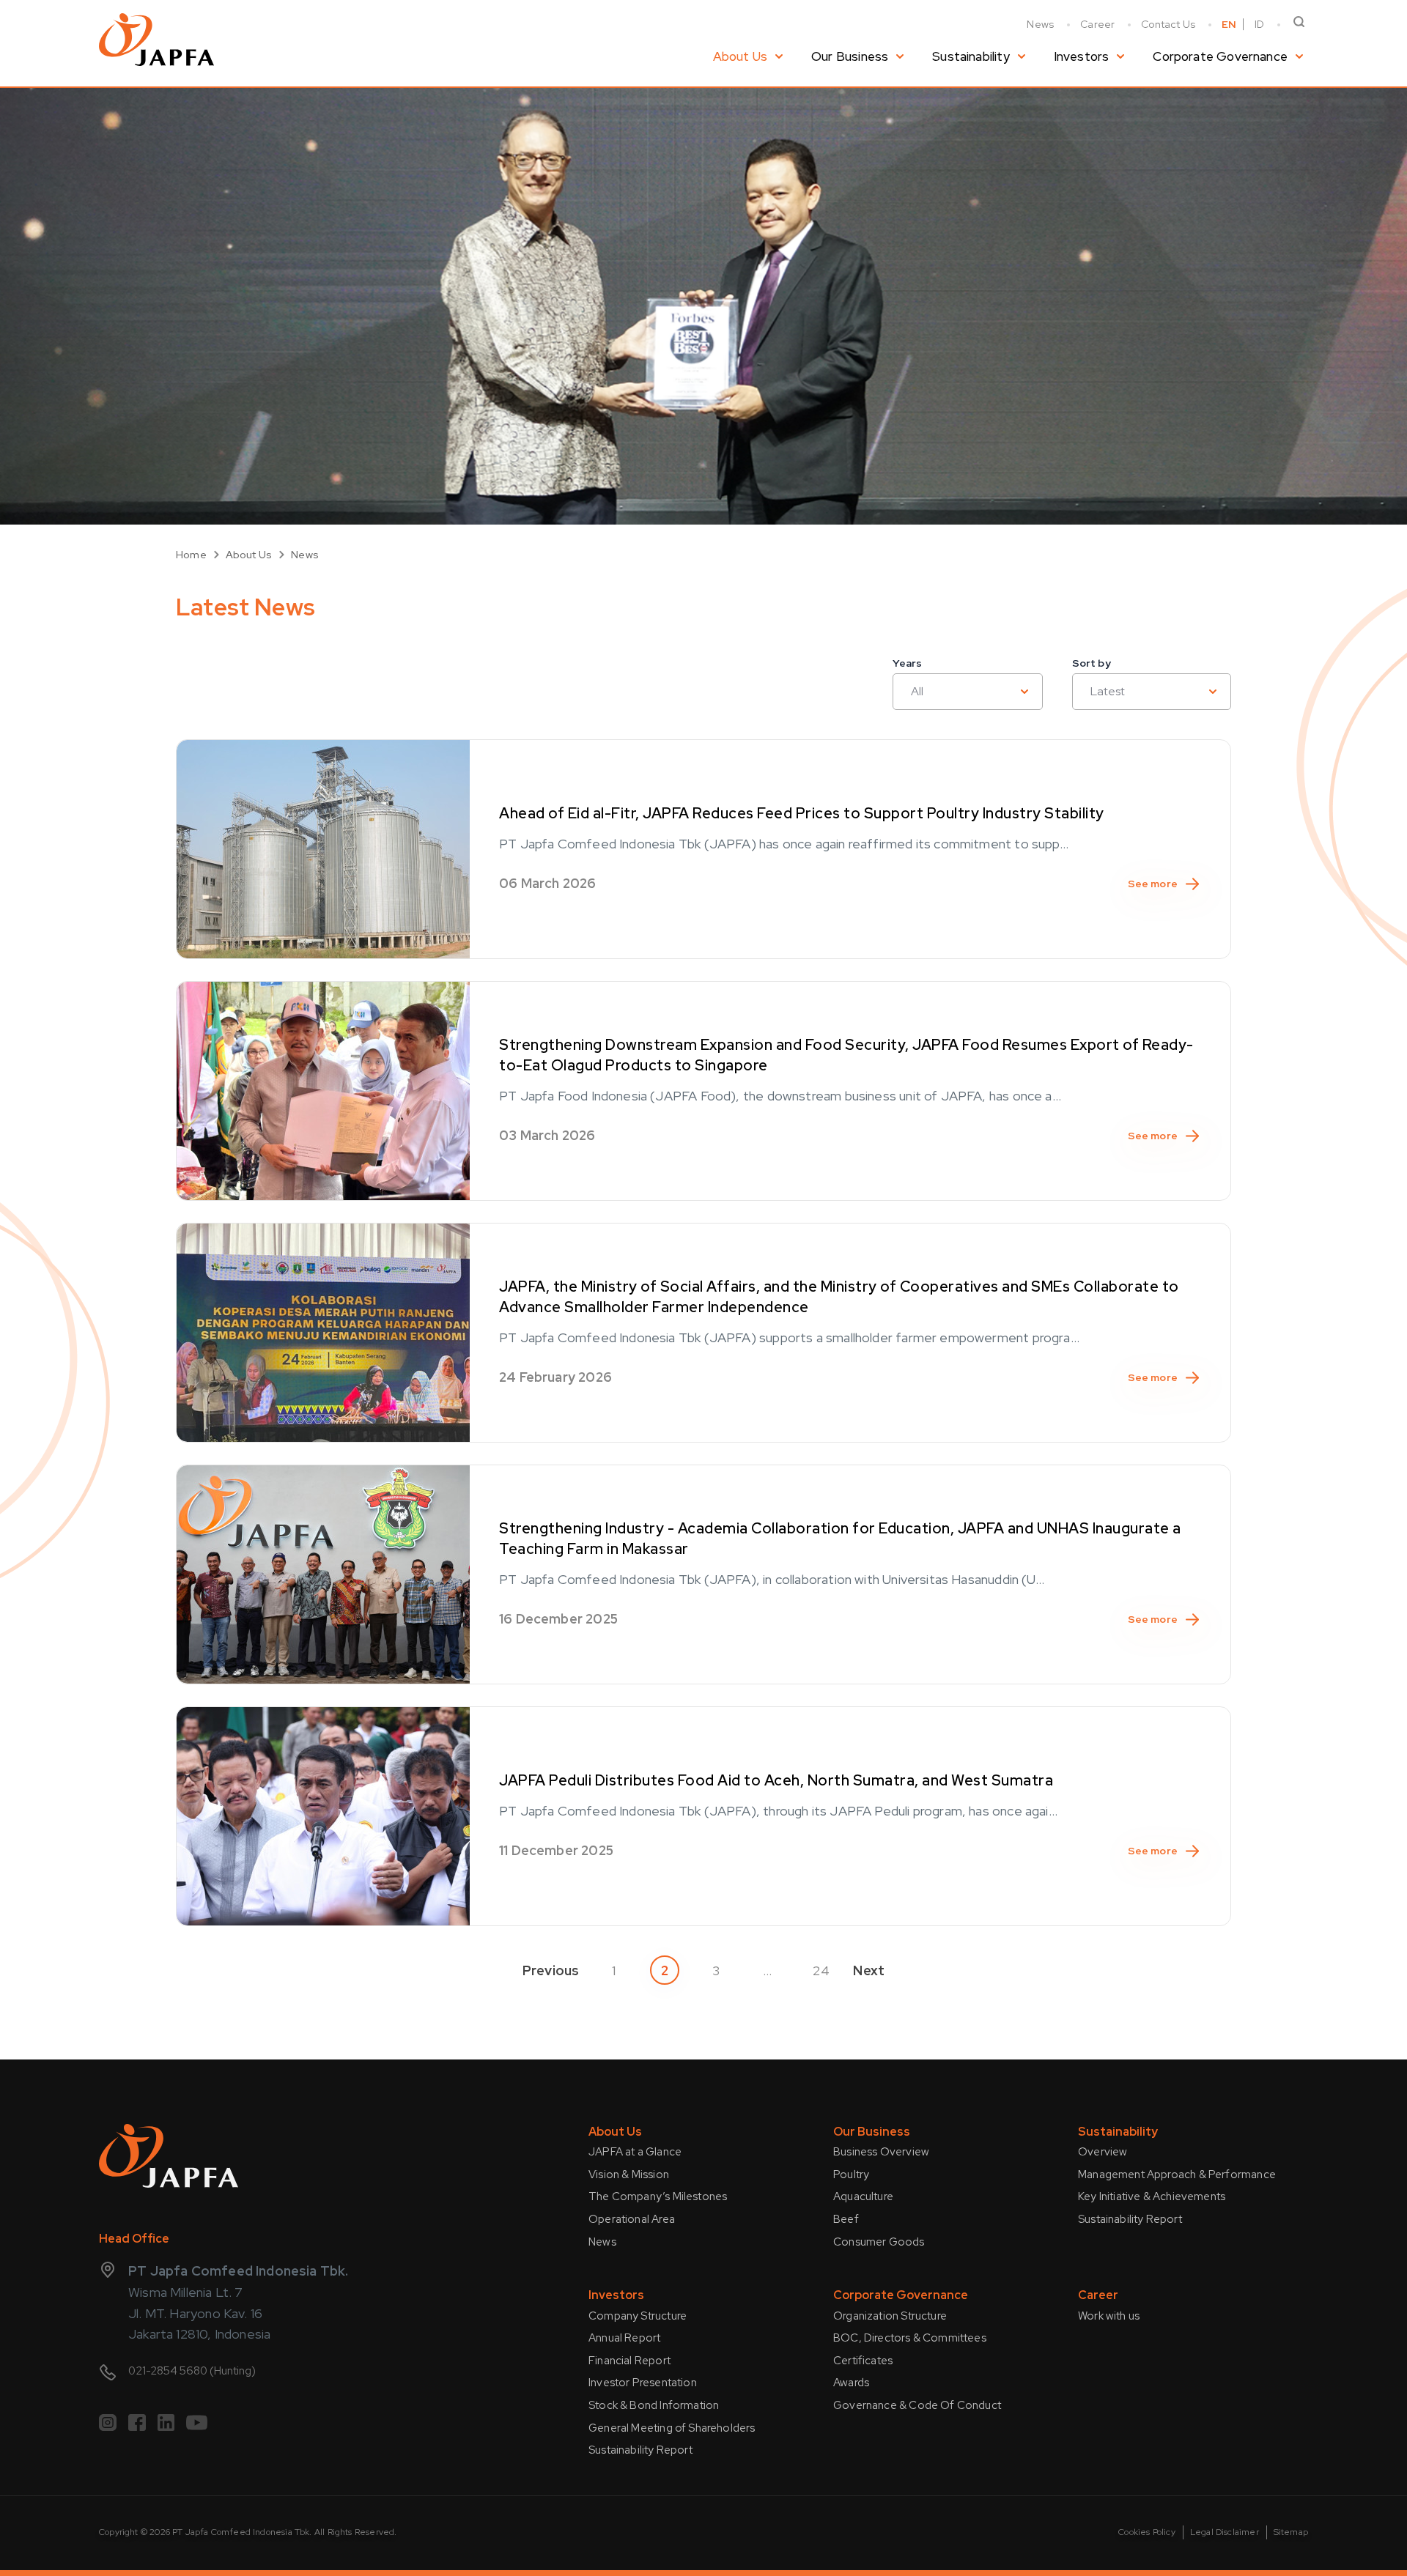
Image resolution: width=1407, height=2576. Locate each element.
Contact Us (1168, 24)
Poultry (851, 2175)
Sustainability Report (1130, 2219)
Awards (851, 2383)
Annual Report (624, 2338)
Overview (1103, 2152)
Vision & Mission (629, 2175)
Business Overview (881, 2152)
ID (1259, 24)
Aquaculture (863, 2196)
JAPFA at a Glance (635, 2152)
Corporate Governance (1220, 56)
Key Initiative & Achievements (1152, 2196)
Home (191, 555)
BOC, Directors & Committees (910, 2338)
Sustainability (971, 56)
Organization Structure (890, 2316)
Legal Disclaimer (1225, 2532)
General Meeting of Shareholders (672, 2428)
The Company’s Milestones (658, 2196)
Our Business (850, 56)
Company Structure (638, 2316)
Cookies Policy (1147, 2532)
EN (1229, 24)
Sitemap (1291, 2532)
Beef (846, 2219)
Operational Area (632, 2219)
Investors (1082, 56)
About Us (740, 56)
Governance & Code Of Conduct (917, 2405)
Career (1097, 24)
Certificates (863, 2361)
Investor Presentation (643, 2383)
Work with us (1109, 2316)
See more (1153, 884)
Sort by (1092, 663)
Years (907, 663)
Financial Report (629, 2361)
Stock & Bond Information (654, 2405)
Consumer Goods (879, 2242)
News (1040, 24)
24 (821, 1970)
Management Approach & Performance (1177, 2175)
